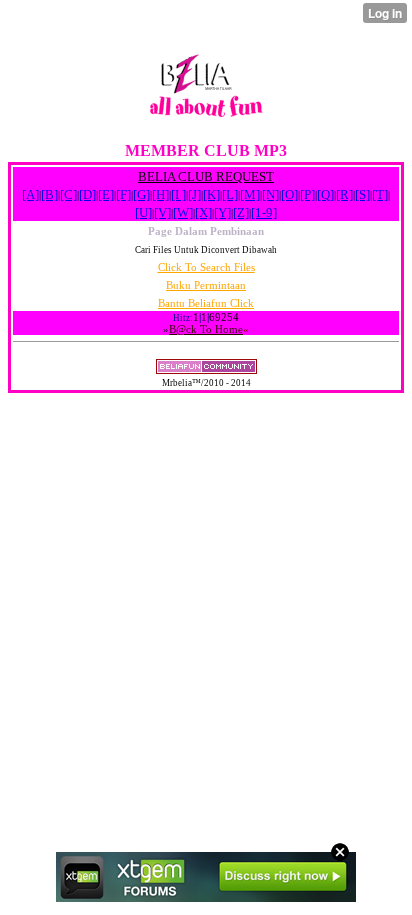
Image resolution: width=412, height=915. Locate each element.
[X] (203, 212)
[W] (183, 212)
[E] (106, 194)
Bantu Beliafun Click (206, 303)
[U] (143, 212)
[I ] (178, 194)
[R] (344, 194)
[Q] (325, 194)
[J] (194, 194)
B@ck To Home (206, 329)
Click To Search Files (206, 267)
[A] (30, 194)
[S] (362, 194)
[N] (270, 194)
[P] (307, 194)
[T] (380, 194)
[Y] (222, 212)
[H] (160, 194)
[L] (230, 194)
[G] (141, 194)
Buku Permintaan (206, 285)
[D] (87, 194)
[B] (49, 194)
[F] (123, 194)
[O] (289, 194)
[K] (211, 194)
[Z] (241, 212)
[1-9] (264, 212)
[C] (68, 194)
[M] (250, 194)
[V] (162, 212)
